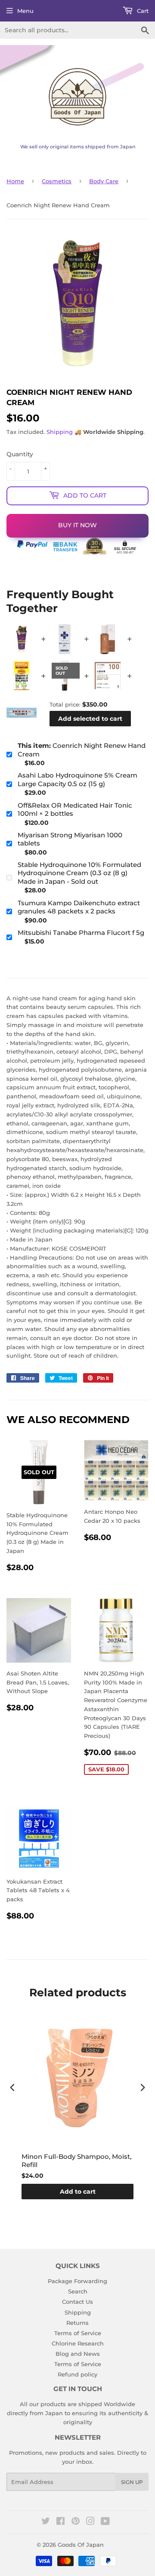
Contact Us (77, 2302)
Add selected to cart (90, 719)
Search (78, 2291)
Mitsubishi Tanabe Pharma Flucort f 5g (81, 933)
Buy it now (77, 525)
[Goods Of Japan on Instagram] (90, 2522)
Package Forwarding (77, 2281)
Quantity (20, 454)
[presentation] (12, 2087)
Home (15, 181)
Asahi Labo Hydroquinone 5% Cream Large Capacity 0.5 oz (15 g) (77, 779)
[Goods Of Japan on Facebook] (60, 2522)
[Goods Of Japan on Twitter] (46, 2522)
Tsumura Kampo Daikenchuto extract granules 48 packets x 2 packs (79, 907)
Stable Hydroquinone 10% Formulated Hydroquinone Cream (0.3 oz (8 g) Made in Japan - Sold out (79, 873)
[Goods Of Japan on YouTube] (105, 2522)
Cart (142, 11)
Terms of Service (78, 2333)
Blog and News (78, 2354)
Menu (25, 11)
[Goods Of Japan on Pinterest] (76, 2522)
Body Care (104, 181)
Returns (77, 2323)
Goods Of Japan (81, 2545)
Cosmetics (57, 181)
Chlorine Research (78, 2343)
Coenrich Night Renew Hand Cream (82, 750)
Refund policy (77, 2374)
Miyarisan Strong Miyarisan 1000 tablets (70, 839)
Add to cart (78, 2192)
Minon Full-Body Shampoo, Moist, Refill (76, 2161)
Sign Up (132, 2482)
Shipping (60, 432)
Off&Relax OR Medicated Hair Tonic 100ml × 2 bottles (75, 810)
